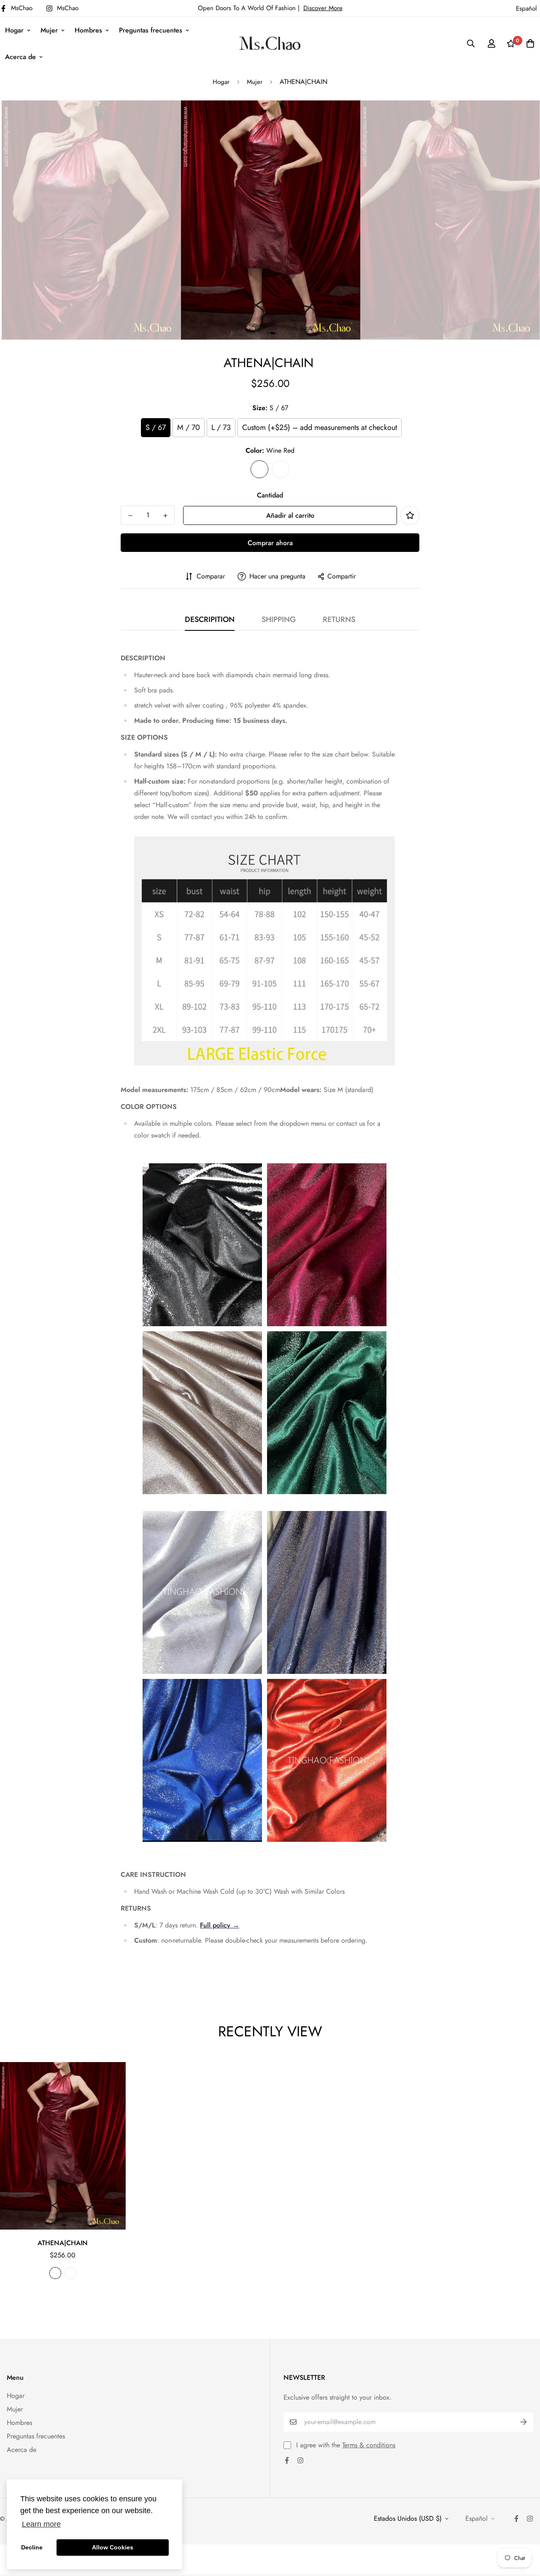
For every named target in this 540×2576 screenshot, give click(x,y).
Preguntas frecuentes (151, 30)
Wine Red (259, 469)
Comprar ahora (270, 543)
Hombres (88, 30)
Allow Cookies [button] (113, 2547)
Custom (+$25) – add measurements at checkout (320, 427)
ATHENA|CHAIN (63, 2243)
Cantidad (270, 495)
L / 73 (221, 427)
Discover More (323, 8)
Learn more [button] (41, 2524)
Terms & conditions (369, 2445)
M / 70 (189, 427)
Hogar (14, 30)
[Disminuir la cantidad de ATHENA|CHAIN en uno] (130, 516)
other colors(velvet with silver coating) (281, 469)
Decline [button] (32, 2547)
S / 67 (156, 427)
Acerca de (20, 57)
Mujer (49, 30)
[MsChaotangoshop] (270, 43)
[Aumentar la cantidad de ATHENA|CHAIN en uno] (165, 516)
